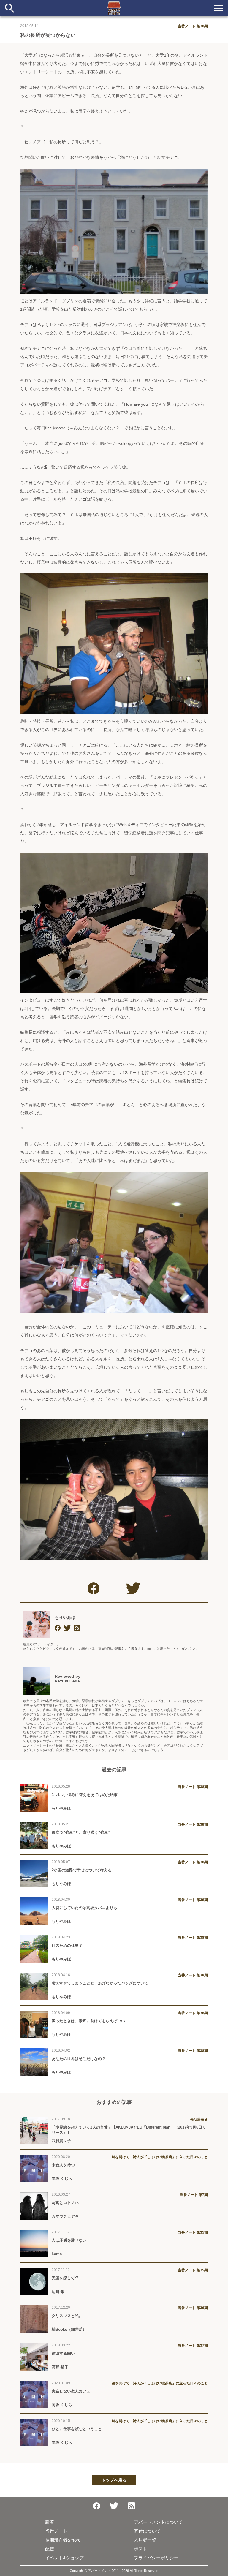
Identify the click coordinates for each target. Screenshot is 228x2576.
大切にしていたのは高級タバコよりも (84, 1908)
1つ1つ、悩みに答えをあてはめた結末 (85, 1795)
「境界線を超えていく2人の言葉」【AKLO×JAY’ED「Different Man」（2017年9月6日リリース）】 (129, 2130)
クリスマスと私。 (67, 2316)
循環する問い (63, 2353)
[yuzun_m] (68, 1628)
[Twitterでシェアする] (133, 1588)
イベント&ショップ (64, 2558)
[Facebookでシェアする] (94, 1588)
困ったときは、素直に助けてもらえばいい (88, 2021)
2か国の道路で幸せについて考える (82, 1870)
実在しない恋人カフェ (71, 2391)
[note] (77, 1628)
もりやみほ (65, 1617)
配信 (50, 2549)
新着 (50, 2522)
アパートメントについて (158, 2522)
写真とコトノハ (65, 2203)
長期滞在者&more (63, 2540)
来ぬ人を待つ (63, 2165)
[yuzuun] (58, 1628)
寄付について (147, 2531)
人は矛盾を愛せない (69, 2240)
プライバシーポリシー (156, 2558)
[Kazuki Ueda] (37, 1681)
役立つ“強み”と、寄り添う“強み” (81, 1832)
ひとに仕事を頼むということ (77, 2429)
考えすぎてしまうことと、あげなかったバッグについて (100, 1983)
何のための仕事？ (67, 1945)
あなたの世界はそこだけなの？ (79, 2059)
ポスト (141, 2549)
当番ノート (56, 2531)
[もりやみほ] (37, 1624)
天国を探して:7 (65, 2278)
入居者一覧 (145, 2540)
